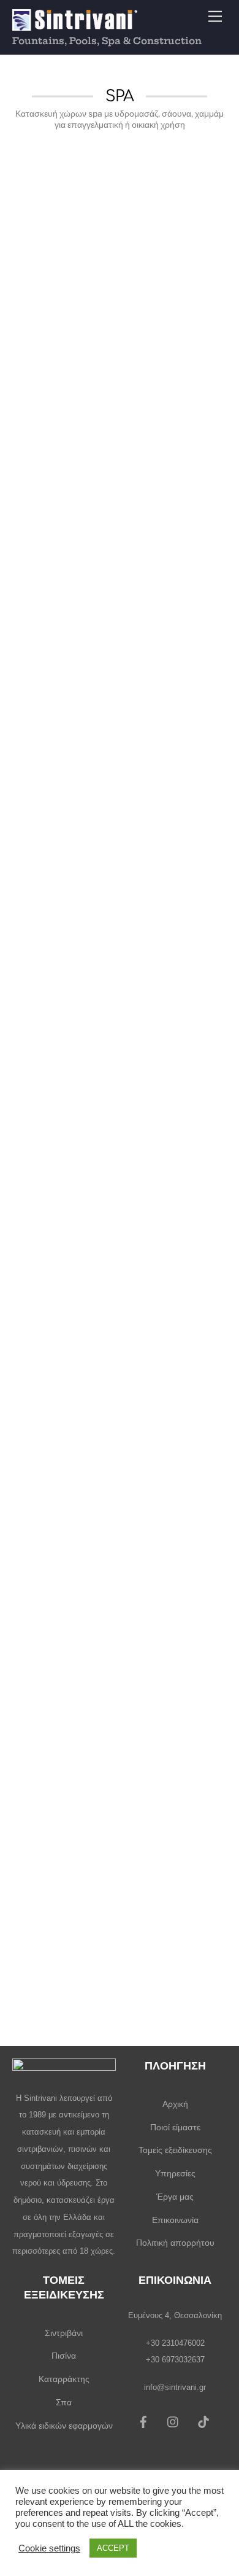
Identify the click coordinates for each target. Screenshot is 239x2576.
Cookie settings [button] (49, 2548)
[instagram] (173, 2421)
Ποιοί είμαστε (175, 2127)
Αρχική (175, 2104)
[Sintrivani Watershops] (75, 24)
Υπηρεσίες (175, 2173)
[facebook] (143, 2421)
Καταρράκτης (64, 2379)
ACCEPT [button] (113, 2548)
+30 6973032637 (175, 2360)
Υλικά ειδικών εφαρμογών (64, 2426)
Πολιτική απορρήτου (175, 2243)
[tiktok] (203, 2421)
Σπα (64, 2402)
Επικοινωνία (175, 2220)
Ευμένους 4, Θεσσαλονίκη (175, 2315)
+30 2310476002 (175, 2343)
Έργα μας (175, 2197)
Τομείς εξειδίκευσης (175, 2150)
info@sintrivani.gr (175, 2387)
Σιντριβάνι (64, 2333)
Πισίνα (64, 2356)
